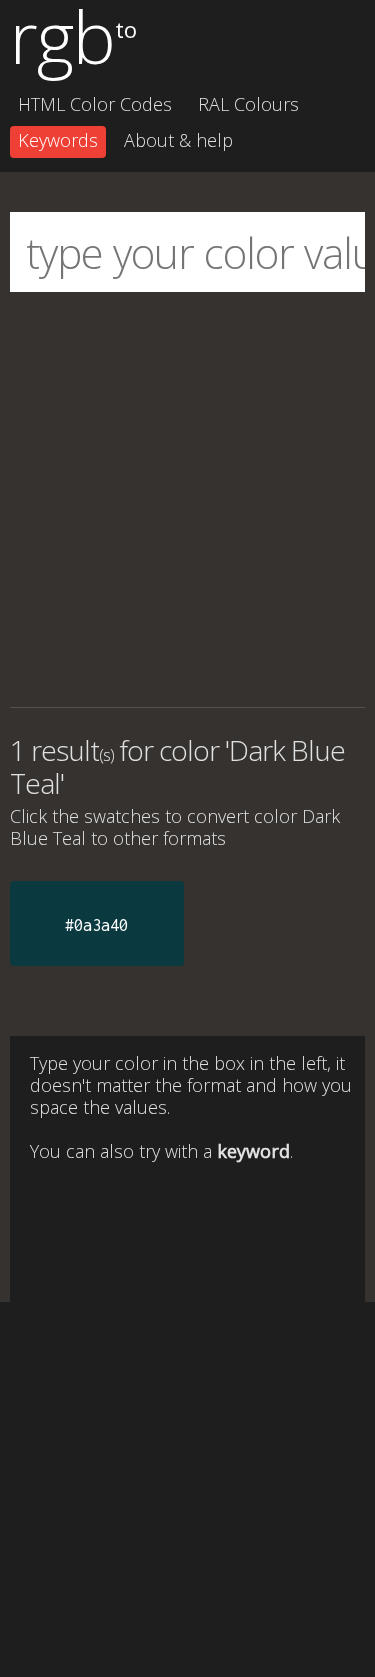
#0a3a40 (96, 925)
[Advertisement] (187, 499)
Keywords (58, 140)
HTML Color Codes (95, 104)
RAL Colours (248, 104)
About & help (178, 140)
